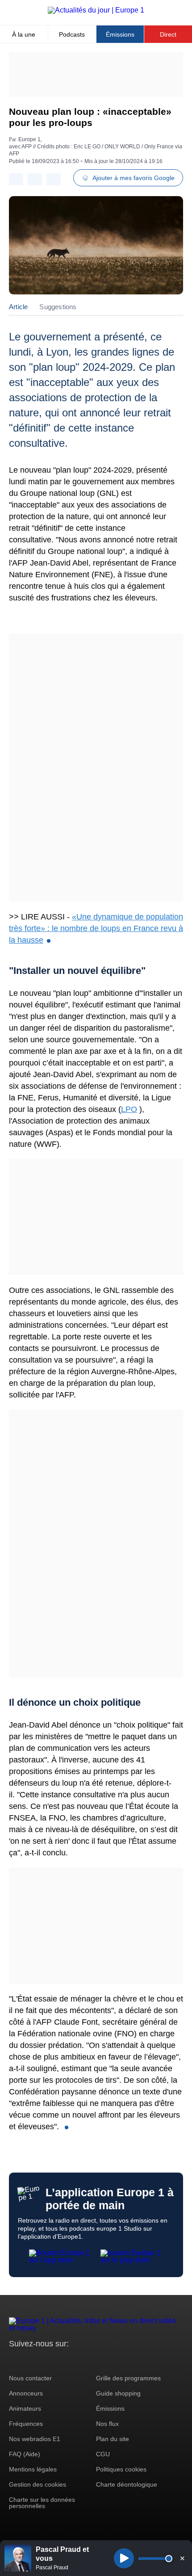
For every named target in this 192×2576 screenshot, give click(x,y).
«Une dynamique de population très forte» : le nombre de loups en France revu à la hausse (96, 928)
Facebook (45, 2360)
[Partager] (16, 179)
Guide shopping (118, 2393)
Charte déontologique (127, 2484)
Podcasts (72, 34)
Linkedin (90, 2360)
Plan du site (113, 2439)
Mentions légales (33, 2469)
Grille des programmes (128, 2378)
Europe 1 (29, 139)
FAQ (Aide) (25, 2454)
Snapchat (75, 2360)
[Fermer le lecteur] (182, 2558)
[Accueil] (96, 10)
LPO (129, 1109)
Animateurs (25, 2408)
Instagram (30, 2360)
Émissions (120, 34)
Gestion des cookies (38, 2484)
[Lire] (124, 2558)
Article (18, 307)
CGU (103, 2454)
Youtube (60, 2360)
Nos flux (107, 2424)
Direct (168, 34)
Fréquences (26, 2424)
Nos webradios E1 (35, 2439)
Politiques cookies (121, 2469)
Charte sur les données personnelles (42, 2503)
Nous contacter (30, 2378)
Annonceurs (26, 2393)
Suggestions (58, 307)
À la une (24, 34)
